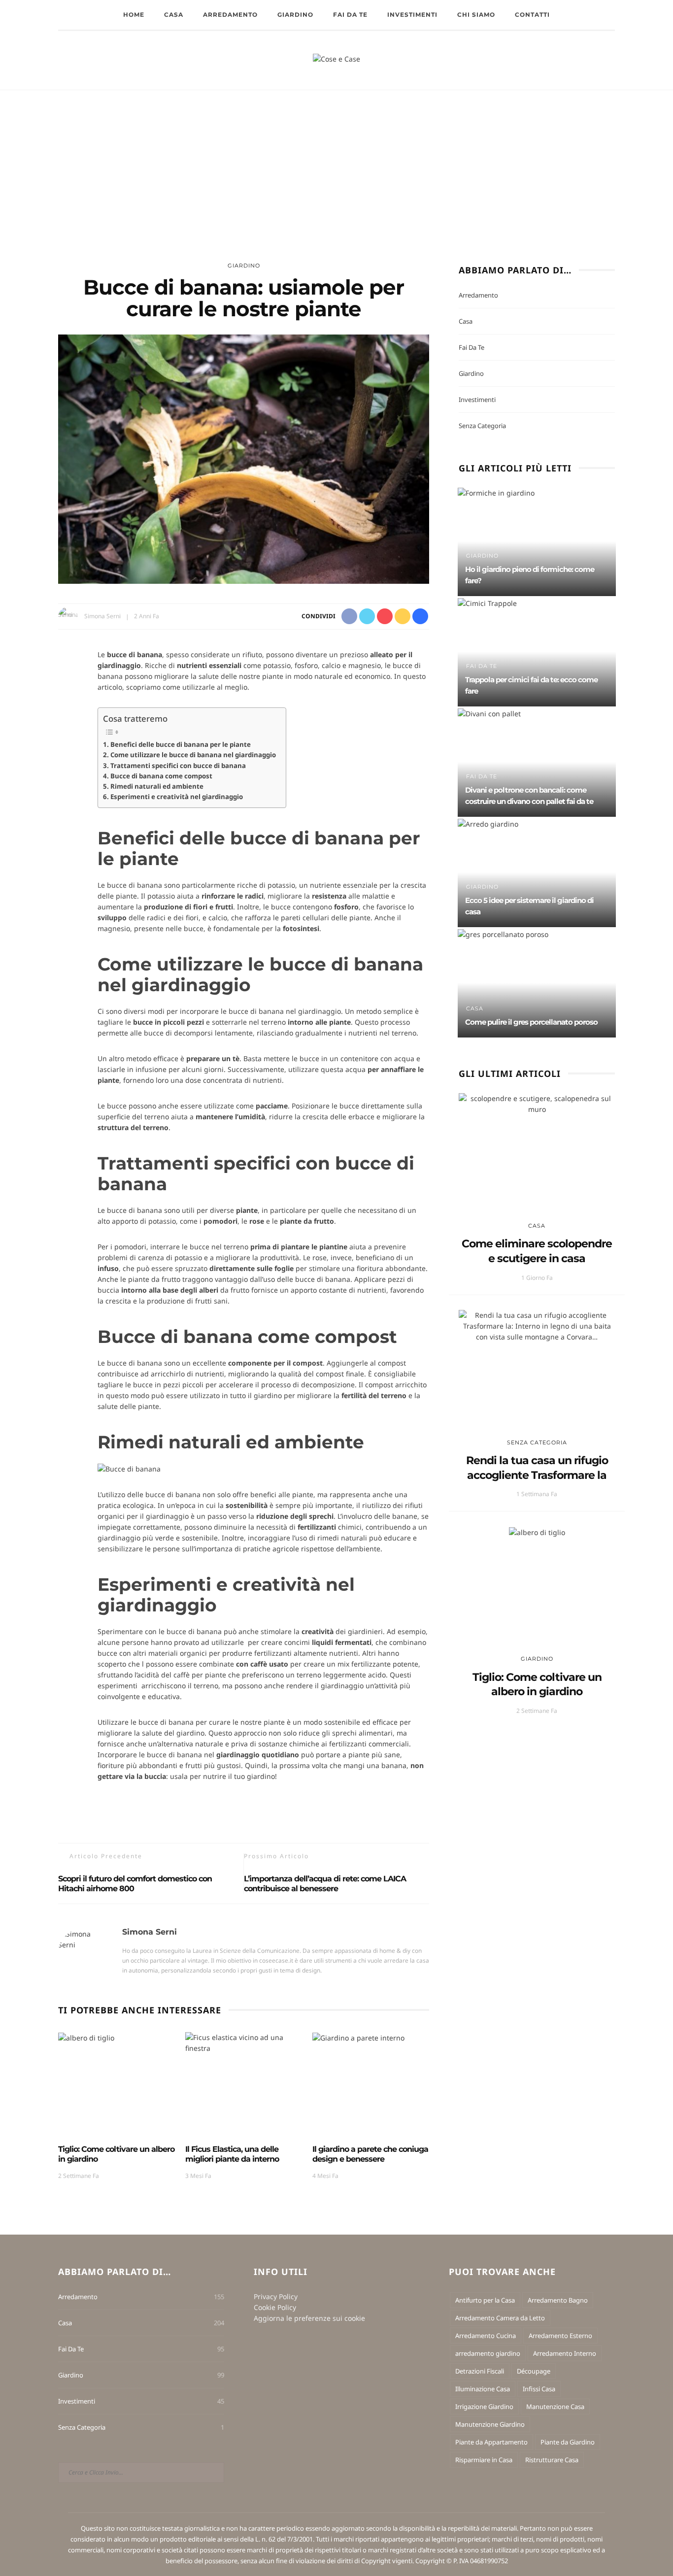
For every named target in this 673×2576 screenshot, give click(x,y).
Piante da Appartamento (491, 2442)
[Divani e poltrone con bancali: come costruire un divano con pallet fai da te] (489, 713)
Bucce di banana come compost (161, 776)
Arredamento (230, 15)
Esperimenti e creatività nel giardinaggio (177, 797)
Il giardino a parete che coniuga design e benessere (370, 2154)
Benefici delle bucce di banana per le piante (181, 744)
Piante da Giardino (568, 2442)
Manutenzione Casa (555, 2407)
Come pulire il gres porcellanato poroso (531, 1022)
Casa (174, 15)
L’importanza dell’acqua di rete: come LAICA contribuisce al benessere (325, 1884)
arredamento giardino (488, 2353)
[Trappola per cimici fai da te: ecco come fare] (487, 602)
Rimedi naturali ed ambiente (157, 786)
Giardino (295, 15)
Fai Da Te (350, 15)
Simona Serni (102, 616)
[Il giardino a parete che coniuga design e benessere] (358, 2037)
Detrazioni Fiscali (480, 2371)
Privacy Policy (276, 2296)
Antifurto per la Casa (485, 2300)
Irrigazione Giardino (484, 2407)
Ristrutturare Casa (552, 2460)
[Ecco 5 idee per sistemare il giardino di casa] (488, 823)
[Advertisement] (336, 164)
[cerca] (645, 61)
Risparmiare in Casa (484, 2460)
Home (134, 15)
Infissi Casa (539, 2389)
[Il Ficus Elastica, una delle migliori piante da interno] (244, 2042)
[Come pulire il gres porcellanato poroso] (503, 933)
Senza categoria (482, 426)
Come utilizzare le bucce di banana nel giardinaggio (193, 755)
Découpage (534, 2371)
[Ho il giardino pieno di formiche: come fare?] (496, 492)
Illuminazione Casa (483, 2389)
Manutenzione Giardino (490, 2424)
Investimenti (412, 15)
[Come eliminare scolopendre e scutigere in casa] (537, 1103)
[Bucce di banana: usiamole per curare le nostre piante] (244, 458)
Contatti (532, 15)
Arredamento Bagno (558, 2300)
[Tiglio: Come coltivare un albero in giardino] (86, 2037)
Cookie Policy (275, 2307)
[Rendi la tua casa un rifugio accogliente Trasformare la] (537, 1325)
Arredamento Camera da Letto (500, 2318)
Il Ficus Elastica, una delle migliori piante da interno (232, 2154)
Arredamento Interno (565, 2353)
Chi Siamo (476, 15)
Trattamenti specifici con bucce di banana (178, 766)
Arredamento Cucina (486, 2336)
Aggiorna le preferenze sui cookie (309, 2318)
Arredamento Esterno (560, 2336)
